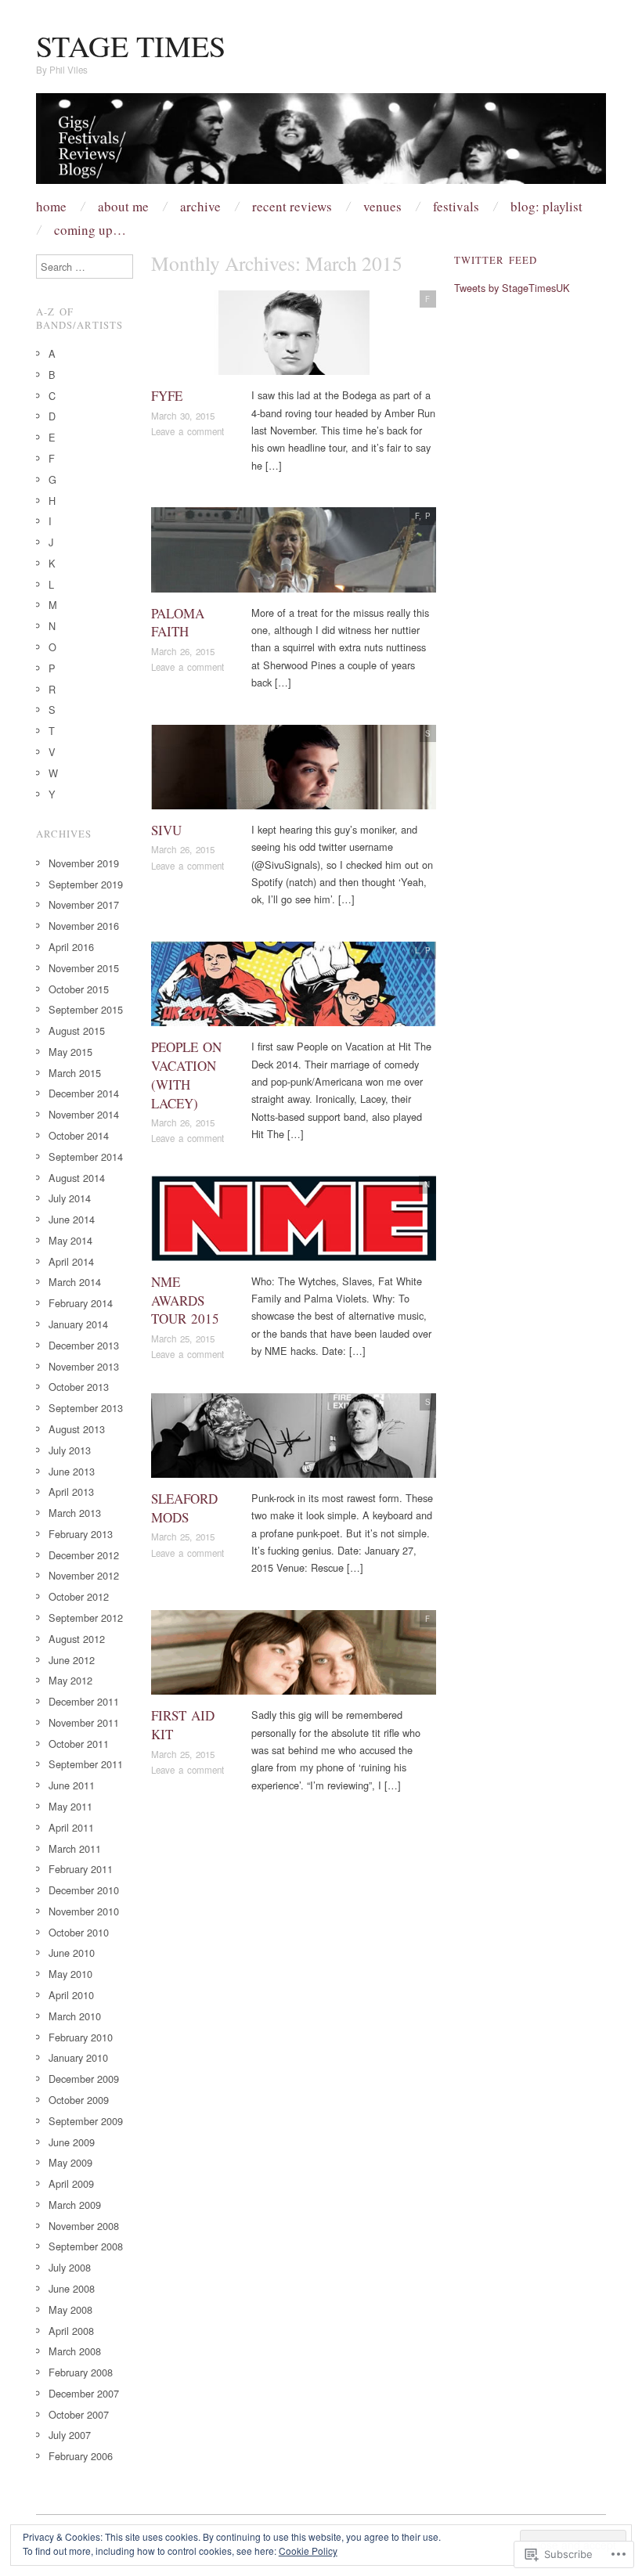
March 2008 (75, 2351)
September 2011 (86, 1764)
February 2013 (81, 1534)
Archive (200, 206)
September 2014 (86, 1156)
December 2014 (84, 1093)
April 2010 (71, 1995)
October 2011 (79, 1744)
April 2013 (71, 1492)
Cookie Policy (308, 2551)
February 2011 (81, 1869)
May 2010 (70, 1974)
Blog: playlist (546, 206)
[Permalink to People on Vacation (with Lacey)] (294, 988)
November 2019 (84, 863)
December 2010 (84, 1890)
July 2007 (70, 2435)
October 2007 (79, 2414)
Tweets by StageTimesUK (512, 288)
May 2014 (70, 1240)
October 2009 (79, 2100)
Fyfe (167, 396)
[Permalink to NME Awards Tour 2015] (294, 1223)
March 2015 (75, 1073)
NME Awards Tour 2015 (185, 1301)
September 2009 (86, 2121)
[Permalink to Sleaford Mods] (294, 1440)
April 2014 (71, 1261)
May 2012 (70, 1680)
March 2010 (75, 2016)
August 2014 (77, 1178)
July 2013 (70, 1450)
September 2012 (86, 1618)
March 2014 (75, 1282)
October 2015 (79, 989)
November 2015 (84, 968)
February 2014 (81, 1303)
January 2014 (78, 1324)
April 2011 (71, 1827)
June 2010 (72, 1953)
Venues (382, 206)
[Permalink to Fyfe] (294, 337)
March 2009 (75, 2205)
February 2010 (81, 2037)
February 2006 (81, 2456)
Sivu (166, 830)
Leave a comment (188, 431)
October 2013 (79, 1387)
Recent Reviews (292, 206)
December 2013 (84, 1345)
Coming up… (90, 230)
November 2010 (84, 1911)
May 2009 (70, 2162)
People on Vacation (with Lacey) (186, 1075)
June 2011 (72, 1785)
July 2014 (70, 1198)
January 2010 (78, 2057)
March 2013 (75, 1513)
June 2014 (72, 1219)
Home (51, 206)
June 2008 (72, 2288)
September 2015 (86, 1009)
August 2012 (77, 1639)
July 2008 (70, 2267)
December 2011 (84, 1701)
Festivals (456, 206)
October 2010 (79, 1932)
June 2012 (72, 1660)
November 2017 (84, 904)
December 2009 (84, 2079)
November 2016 (84, 926)
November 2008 (84, 2226)
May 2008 (70, 2309)
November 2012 (84, 1575)
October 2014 (79, 1135)
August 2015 (77, 1030)
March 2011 (75, 1848)
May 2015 (70, 1052)
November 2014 (84, 1114)
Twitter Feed (496, 260)
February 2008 (81, 2372)
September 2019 (86, 884)
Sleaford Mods (184, 1508)
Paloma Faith (178, 623)
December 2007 (84, 2393)
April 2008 (71, 2331)
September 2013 (86, 1408)
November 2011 (84, 1722)
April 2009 (71, 2183)
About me (123, 206)
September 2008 (86, 2246)
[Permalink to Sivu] (294, 771)
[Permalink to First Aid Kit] (294, 1657)
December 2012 (84, 1555)
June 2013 (72, 1471)
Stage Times (131, 46)
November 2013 (84, 1366)
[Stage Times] (321, 144)
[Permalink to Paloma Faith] (294, 554)
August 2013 (77, 1429)
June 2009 (72, 2142)
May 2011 (70, 1806)
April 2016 (71, 947)
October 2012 (79, 1596)
